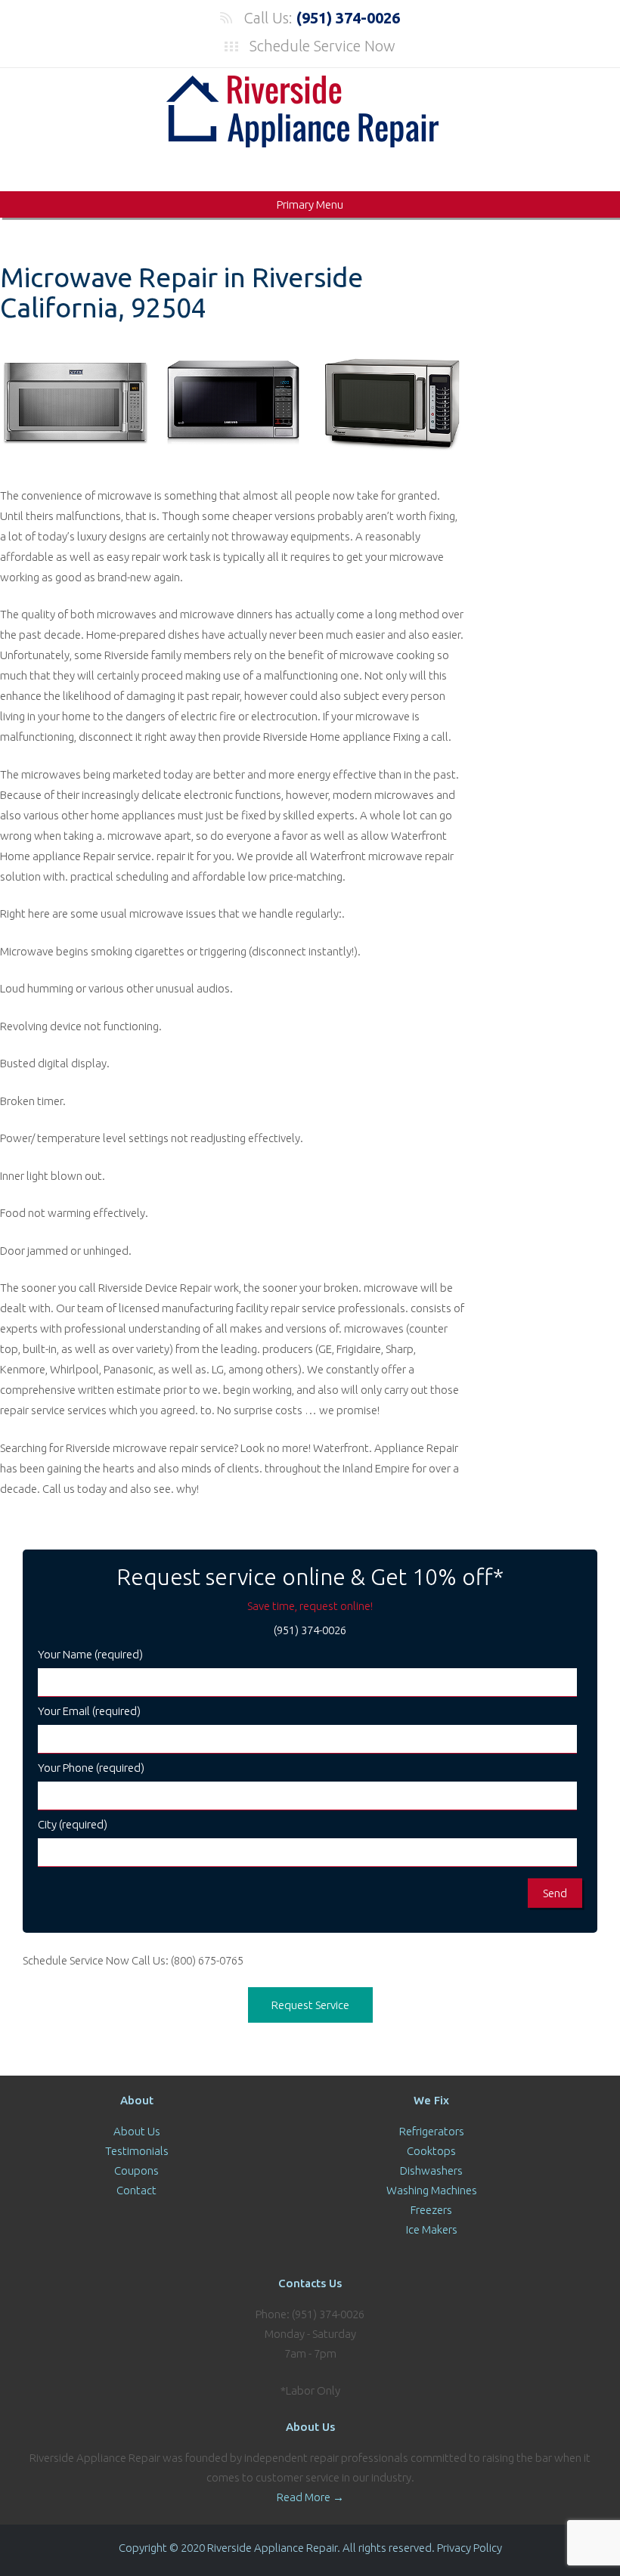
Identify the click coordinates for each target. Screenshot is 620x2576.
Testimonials (137, 2151)
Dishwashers (431, 2170)
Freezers (431, 2210)
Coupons (136, 2170)
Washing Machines (432, 2190)
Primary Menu (310, 204)
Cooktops (431, 2151)
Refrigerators (432, 2131)
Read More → (310, 2497)
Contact (136, 2190)
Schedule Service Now (322, 46)
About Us (137, 2131)
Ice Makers (432, 2229)
